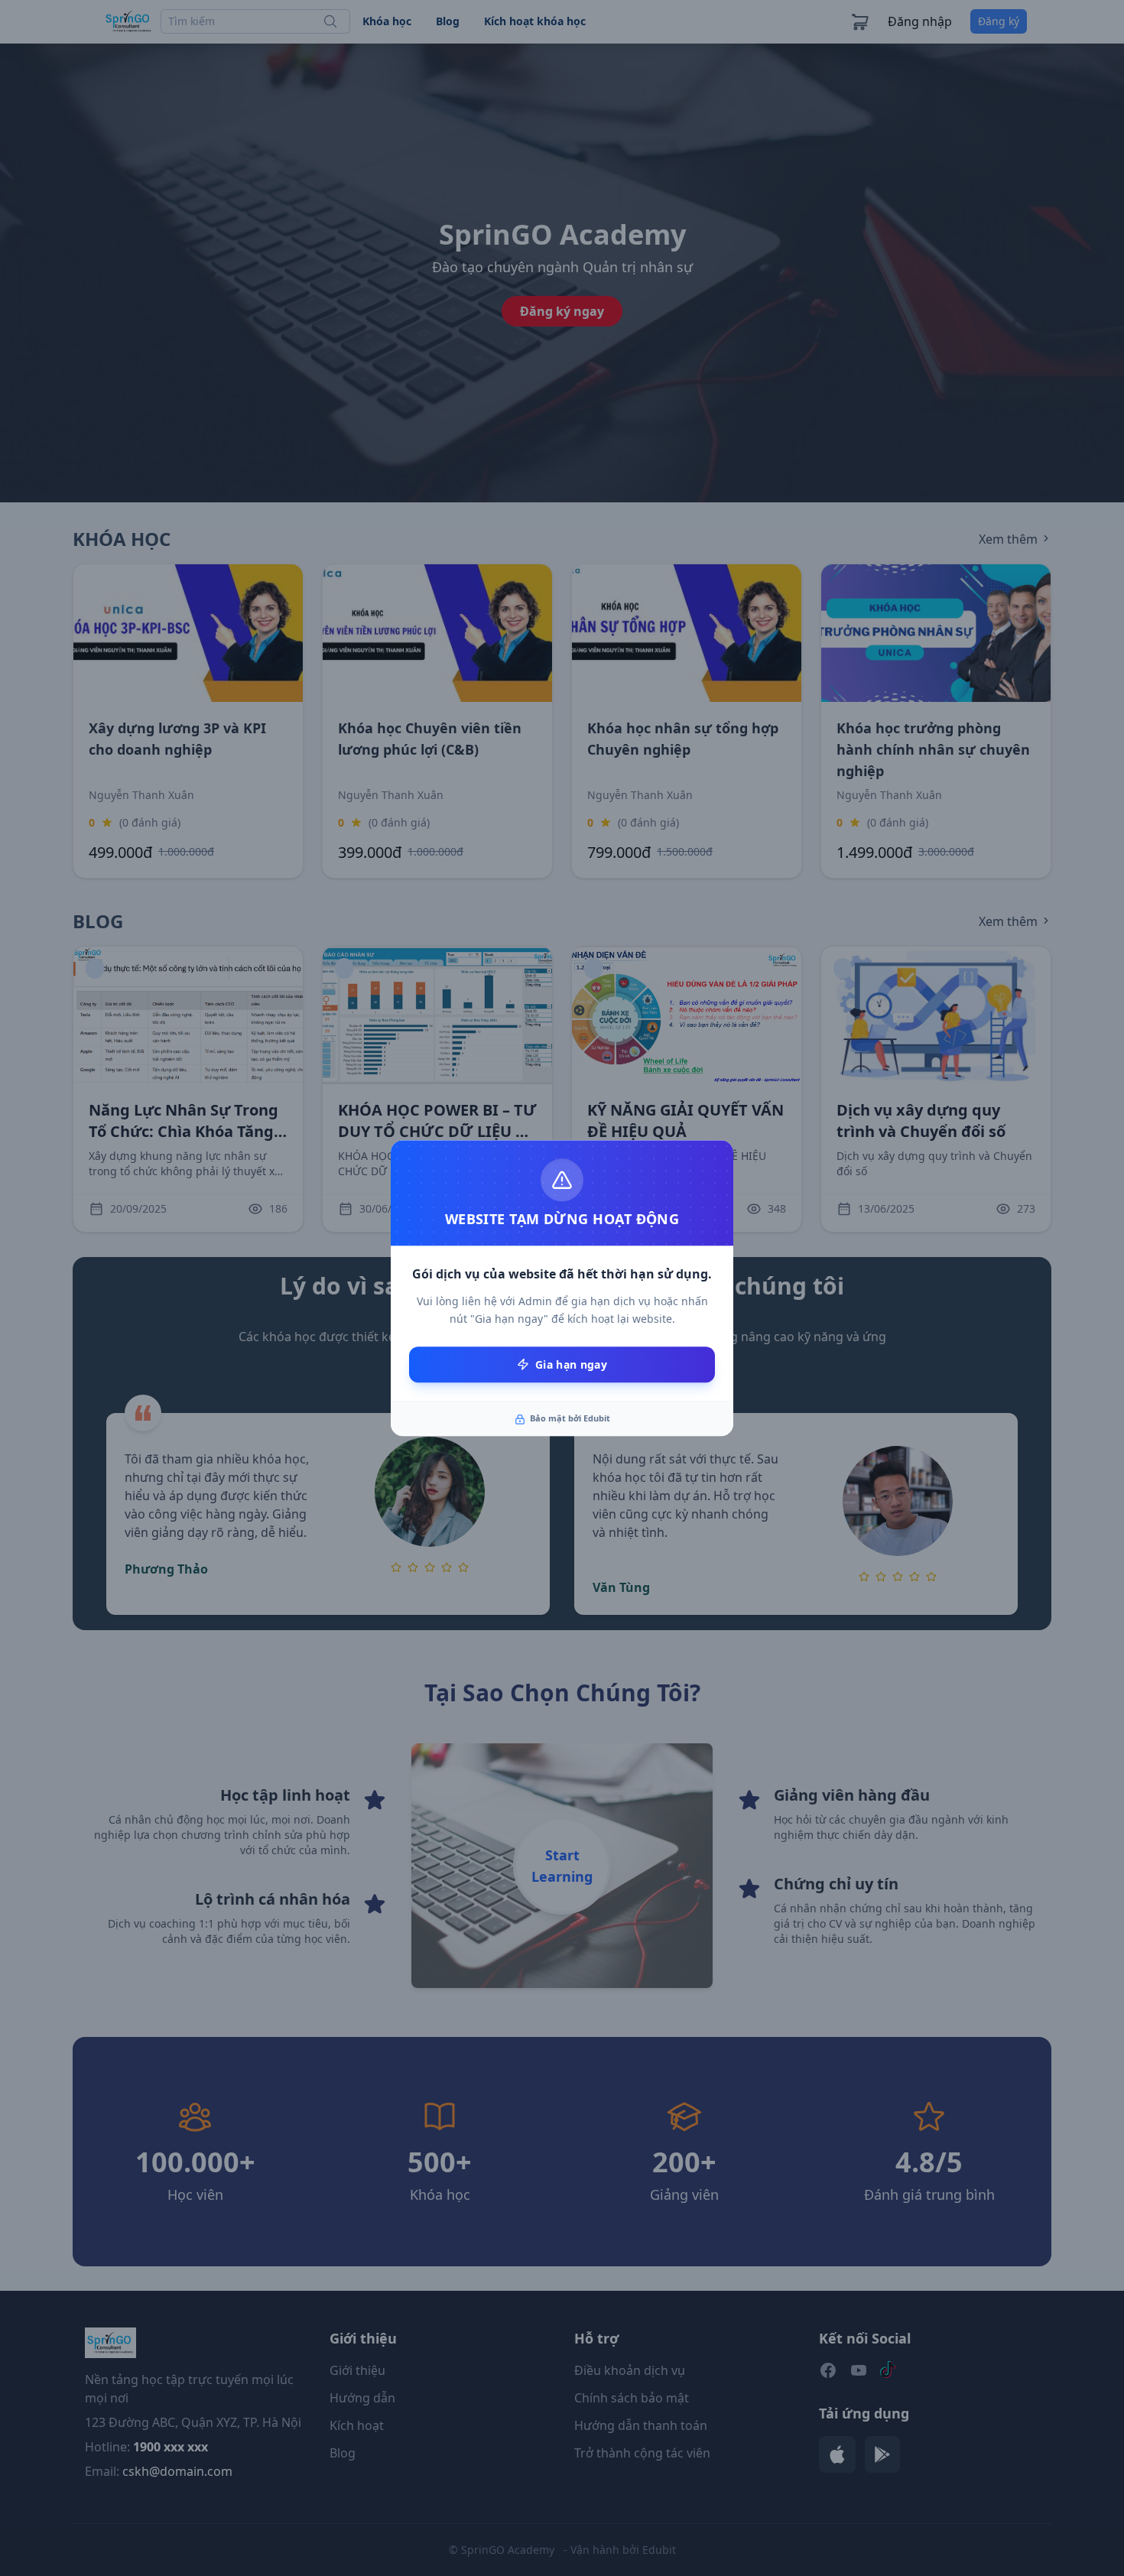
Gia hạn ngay (571, 1364)
